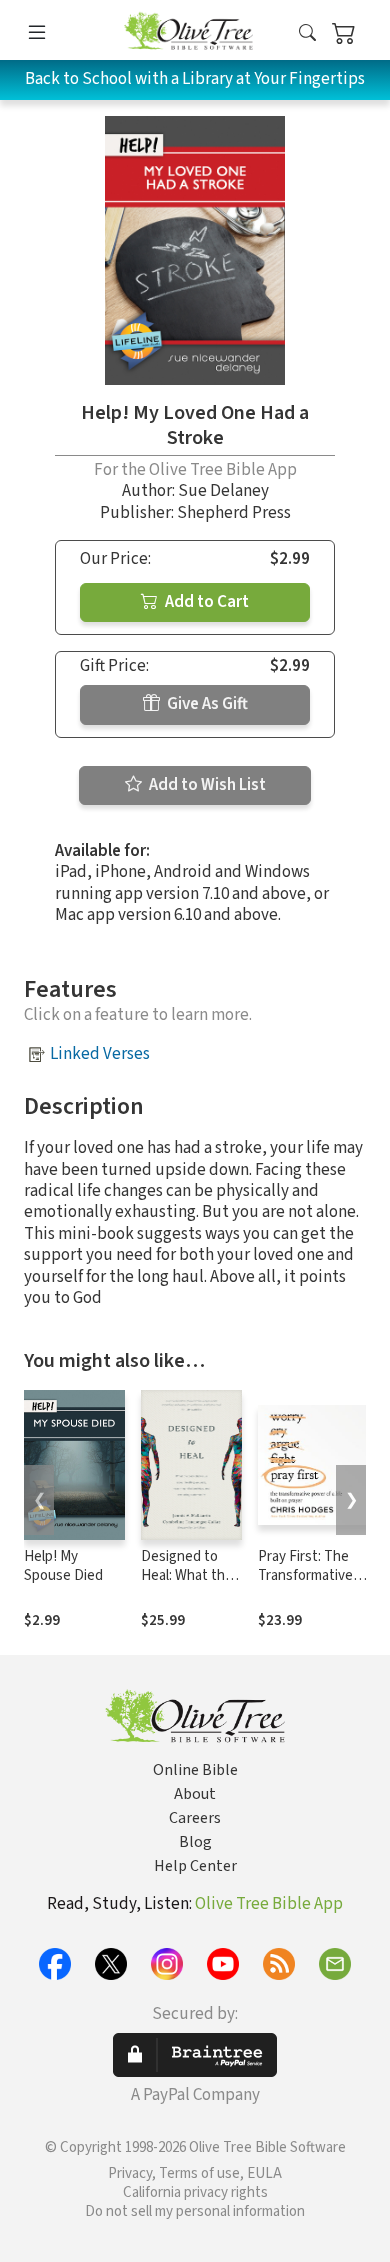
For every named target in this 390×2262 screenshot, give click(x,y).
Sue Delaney (223, 491)
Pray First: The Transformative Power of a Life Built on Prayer (305, 1585)
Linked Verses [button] (100, 1054)
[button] (307, 33)
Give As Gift (206, 704)
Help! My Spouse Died (63, 1566)
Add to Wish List (206, 785)
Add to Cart (205, 602)
